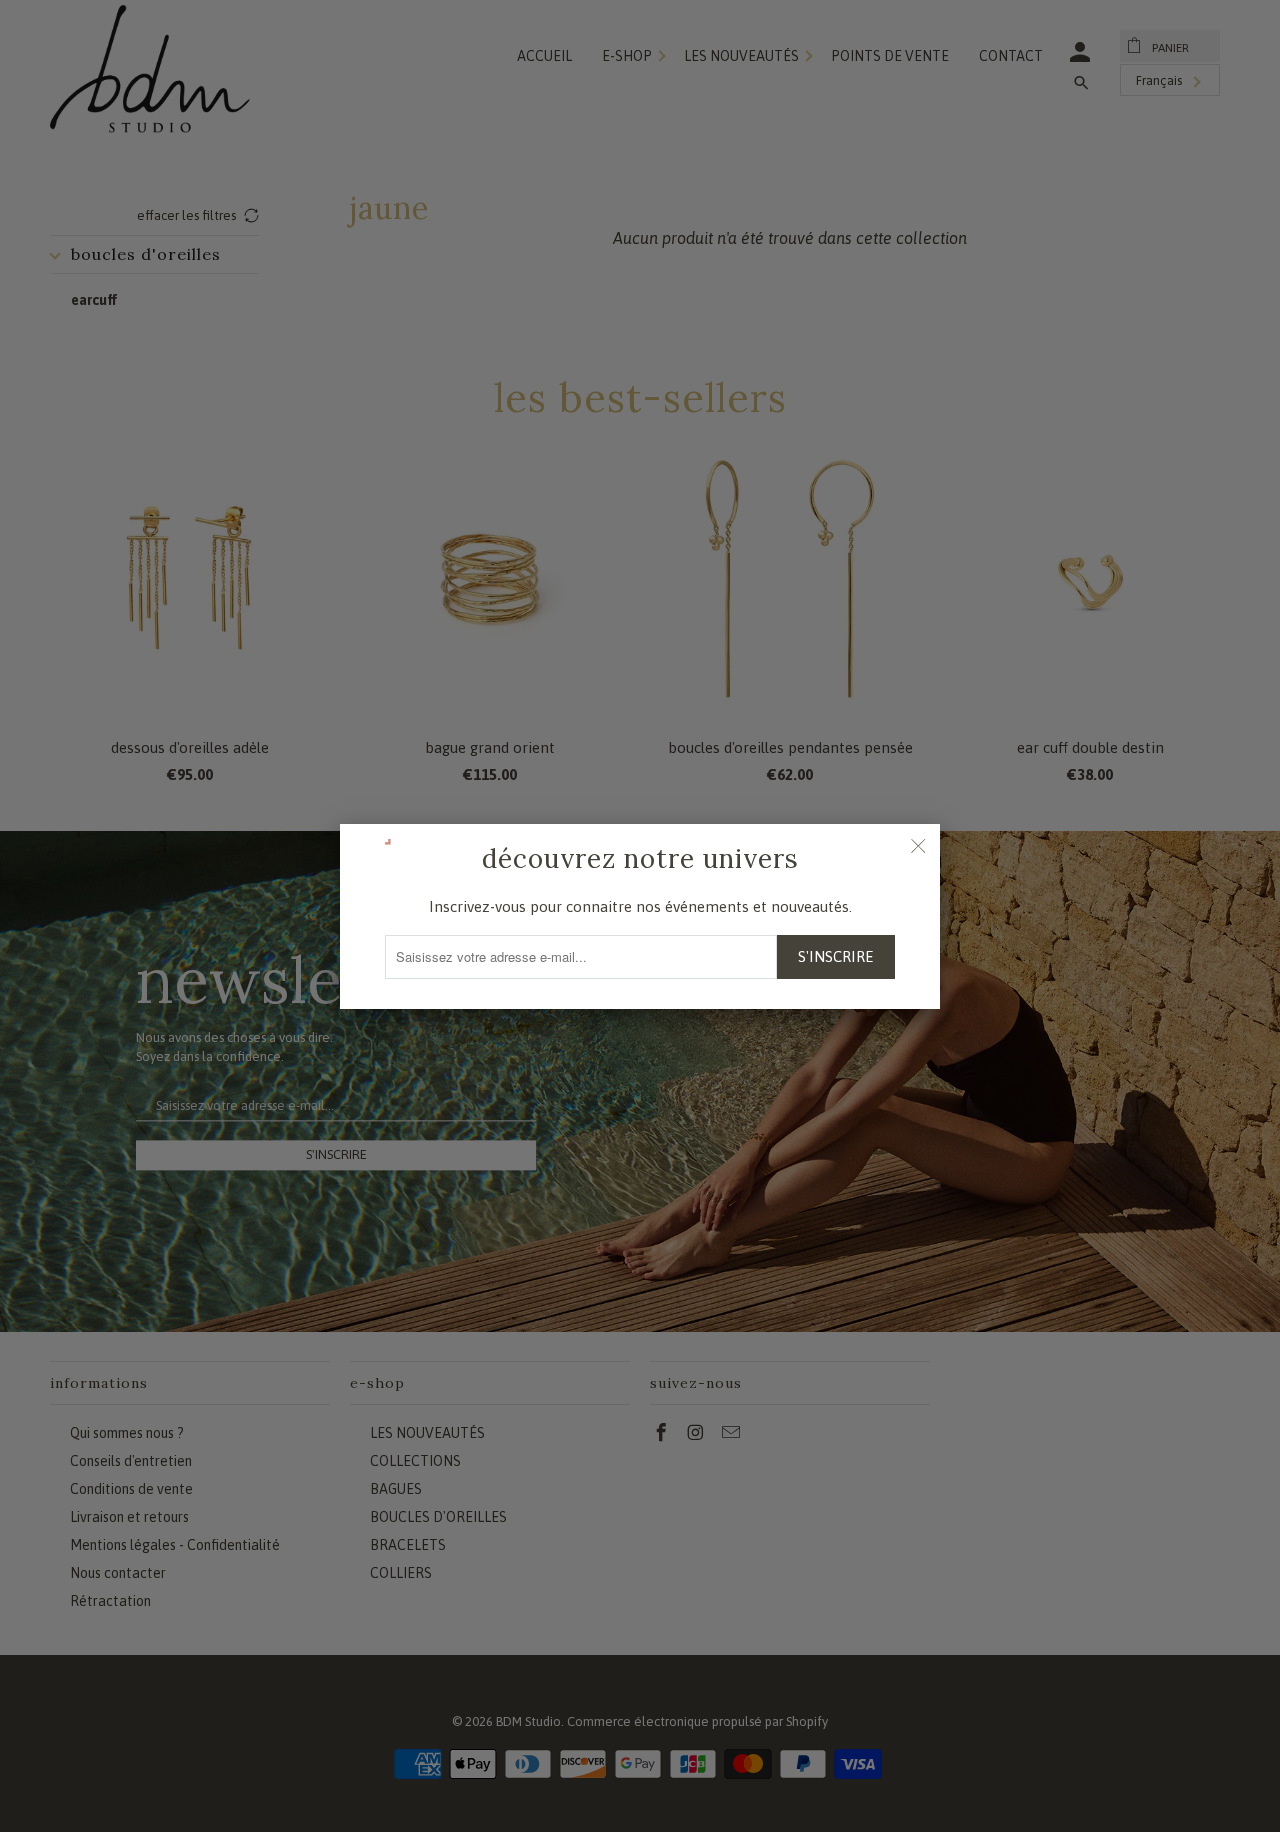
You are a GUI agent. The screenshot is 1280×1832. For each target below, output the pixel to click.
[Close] (918, 846)
